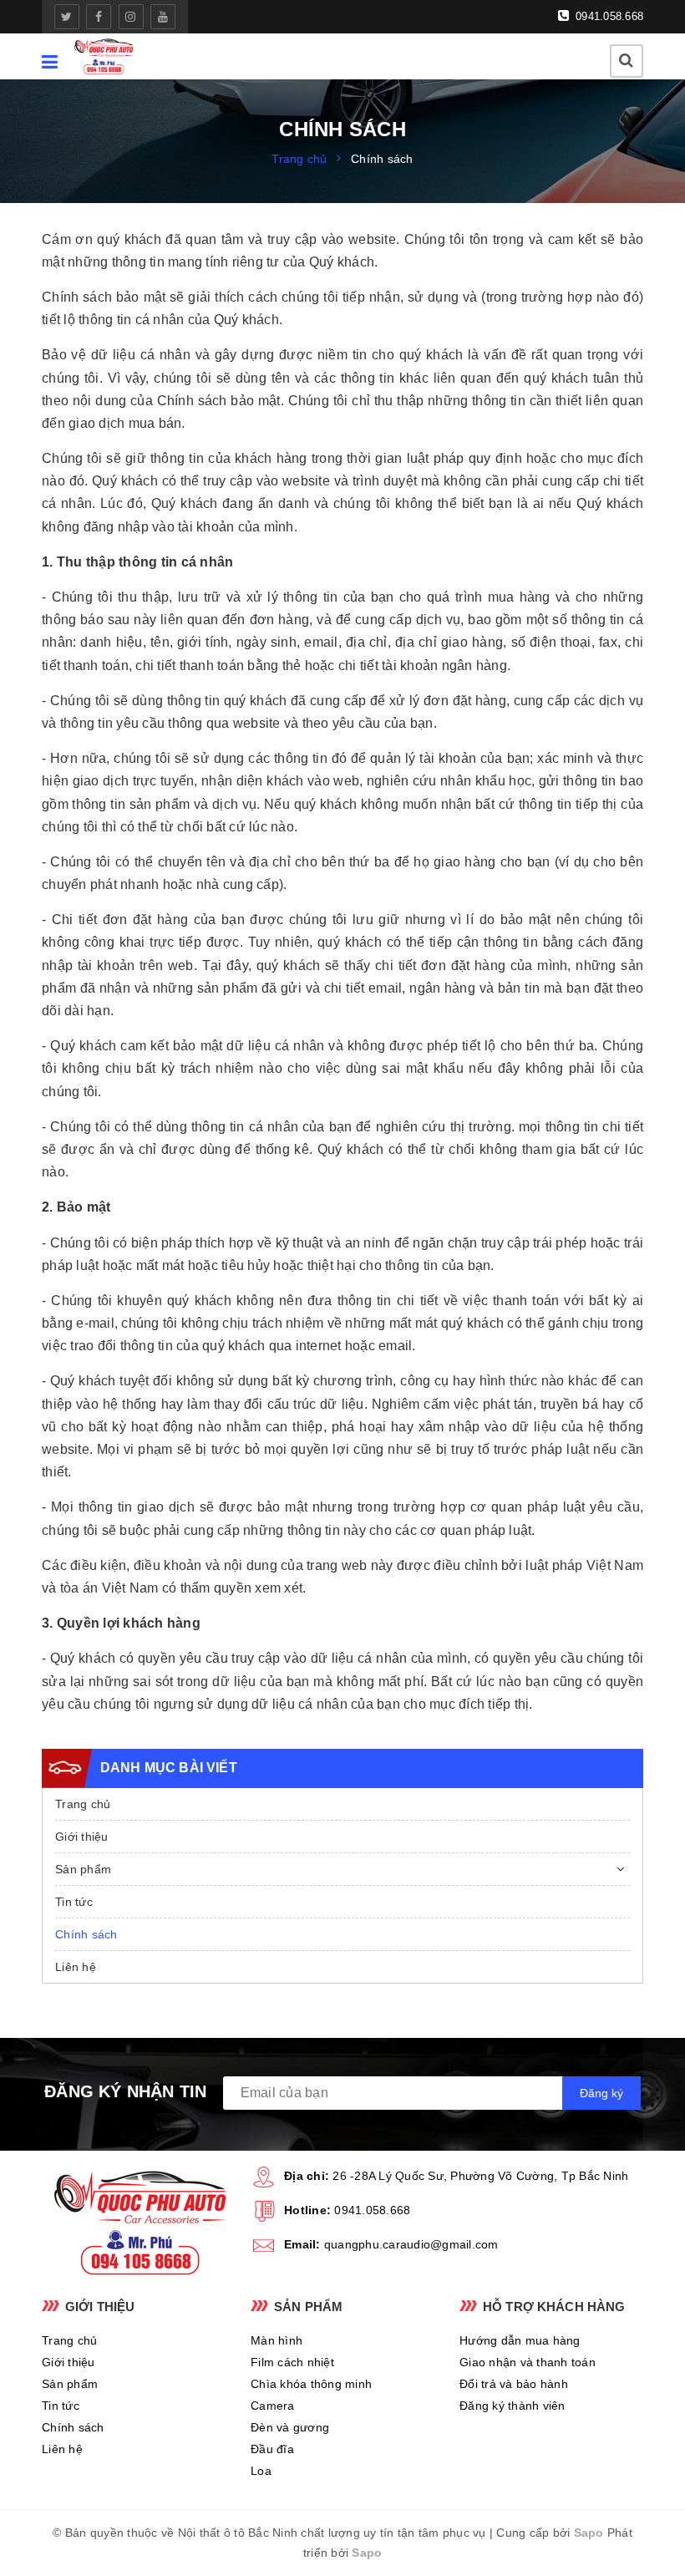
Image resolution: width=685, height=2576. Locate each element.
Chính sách (86, 1934)
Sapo (589, 2533)
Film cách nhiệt (292, 2362)
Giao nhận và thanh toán (528, 2362)
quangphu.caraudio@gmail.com (411, 2244)
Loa (261, 2471)
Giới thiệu (82, 1837)
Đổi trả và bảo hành (514, 2384)
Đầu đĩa (272, 2449)
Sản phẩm (83, 1869)
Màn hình (277, 2340)
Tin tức (74, 1902)
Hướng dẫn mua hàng (520, 2340)
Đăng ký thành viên (512, 2406)
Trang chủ (83, 1804)
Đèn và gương (290, 2427)
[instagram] (131, 17)
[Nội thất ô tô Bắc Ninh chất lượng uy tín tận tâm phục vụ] (104, 56)
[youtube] (163, 17)
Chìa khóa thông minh (311, 2384)
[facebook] (99, 17)
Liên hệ (76, 1967)
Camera (273, 2406)
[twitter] (67, 17)
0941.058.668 (608, 16)
